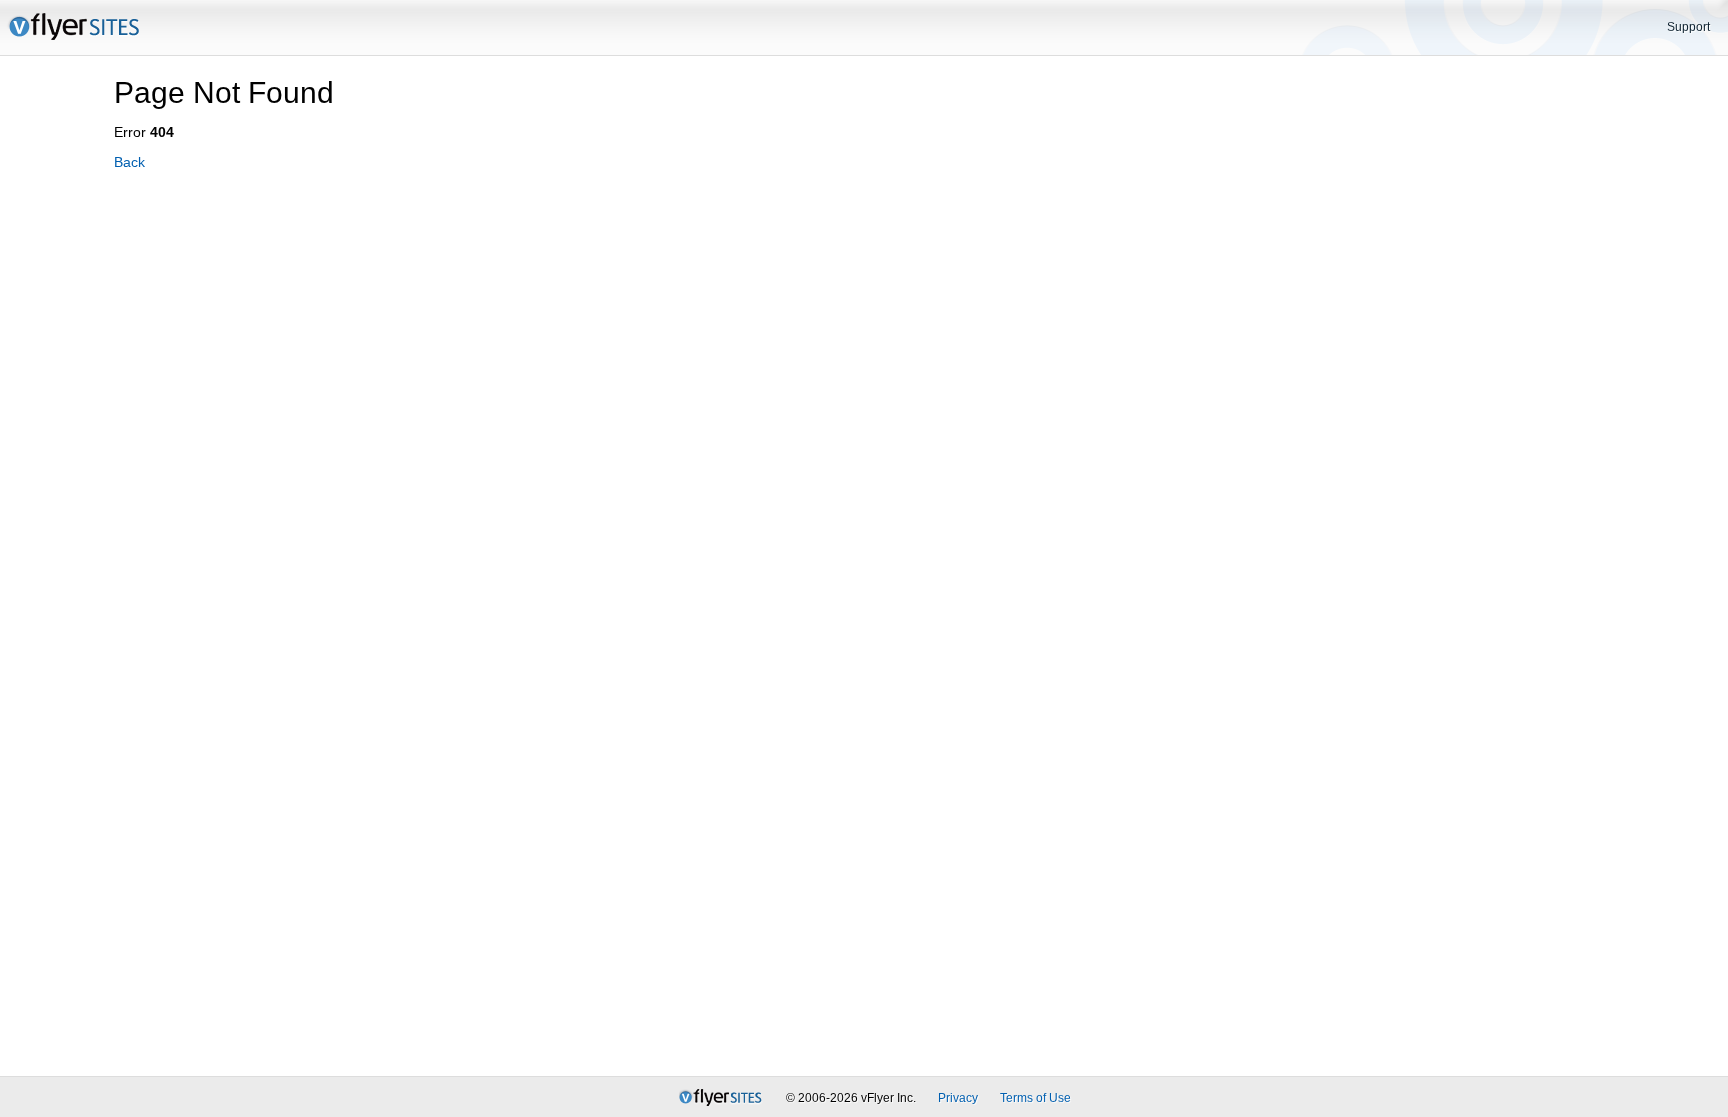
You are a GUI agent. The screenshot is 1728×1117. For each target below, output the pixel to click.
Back (129, 162)
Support (1688, 27)
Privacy (958, 1098)
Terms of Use (1035, 1098)
